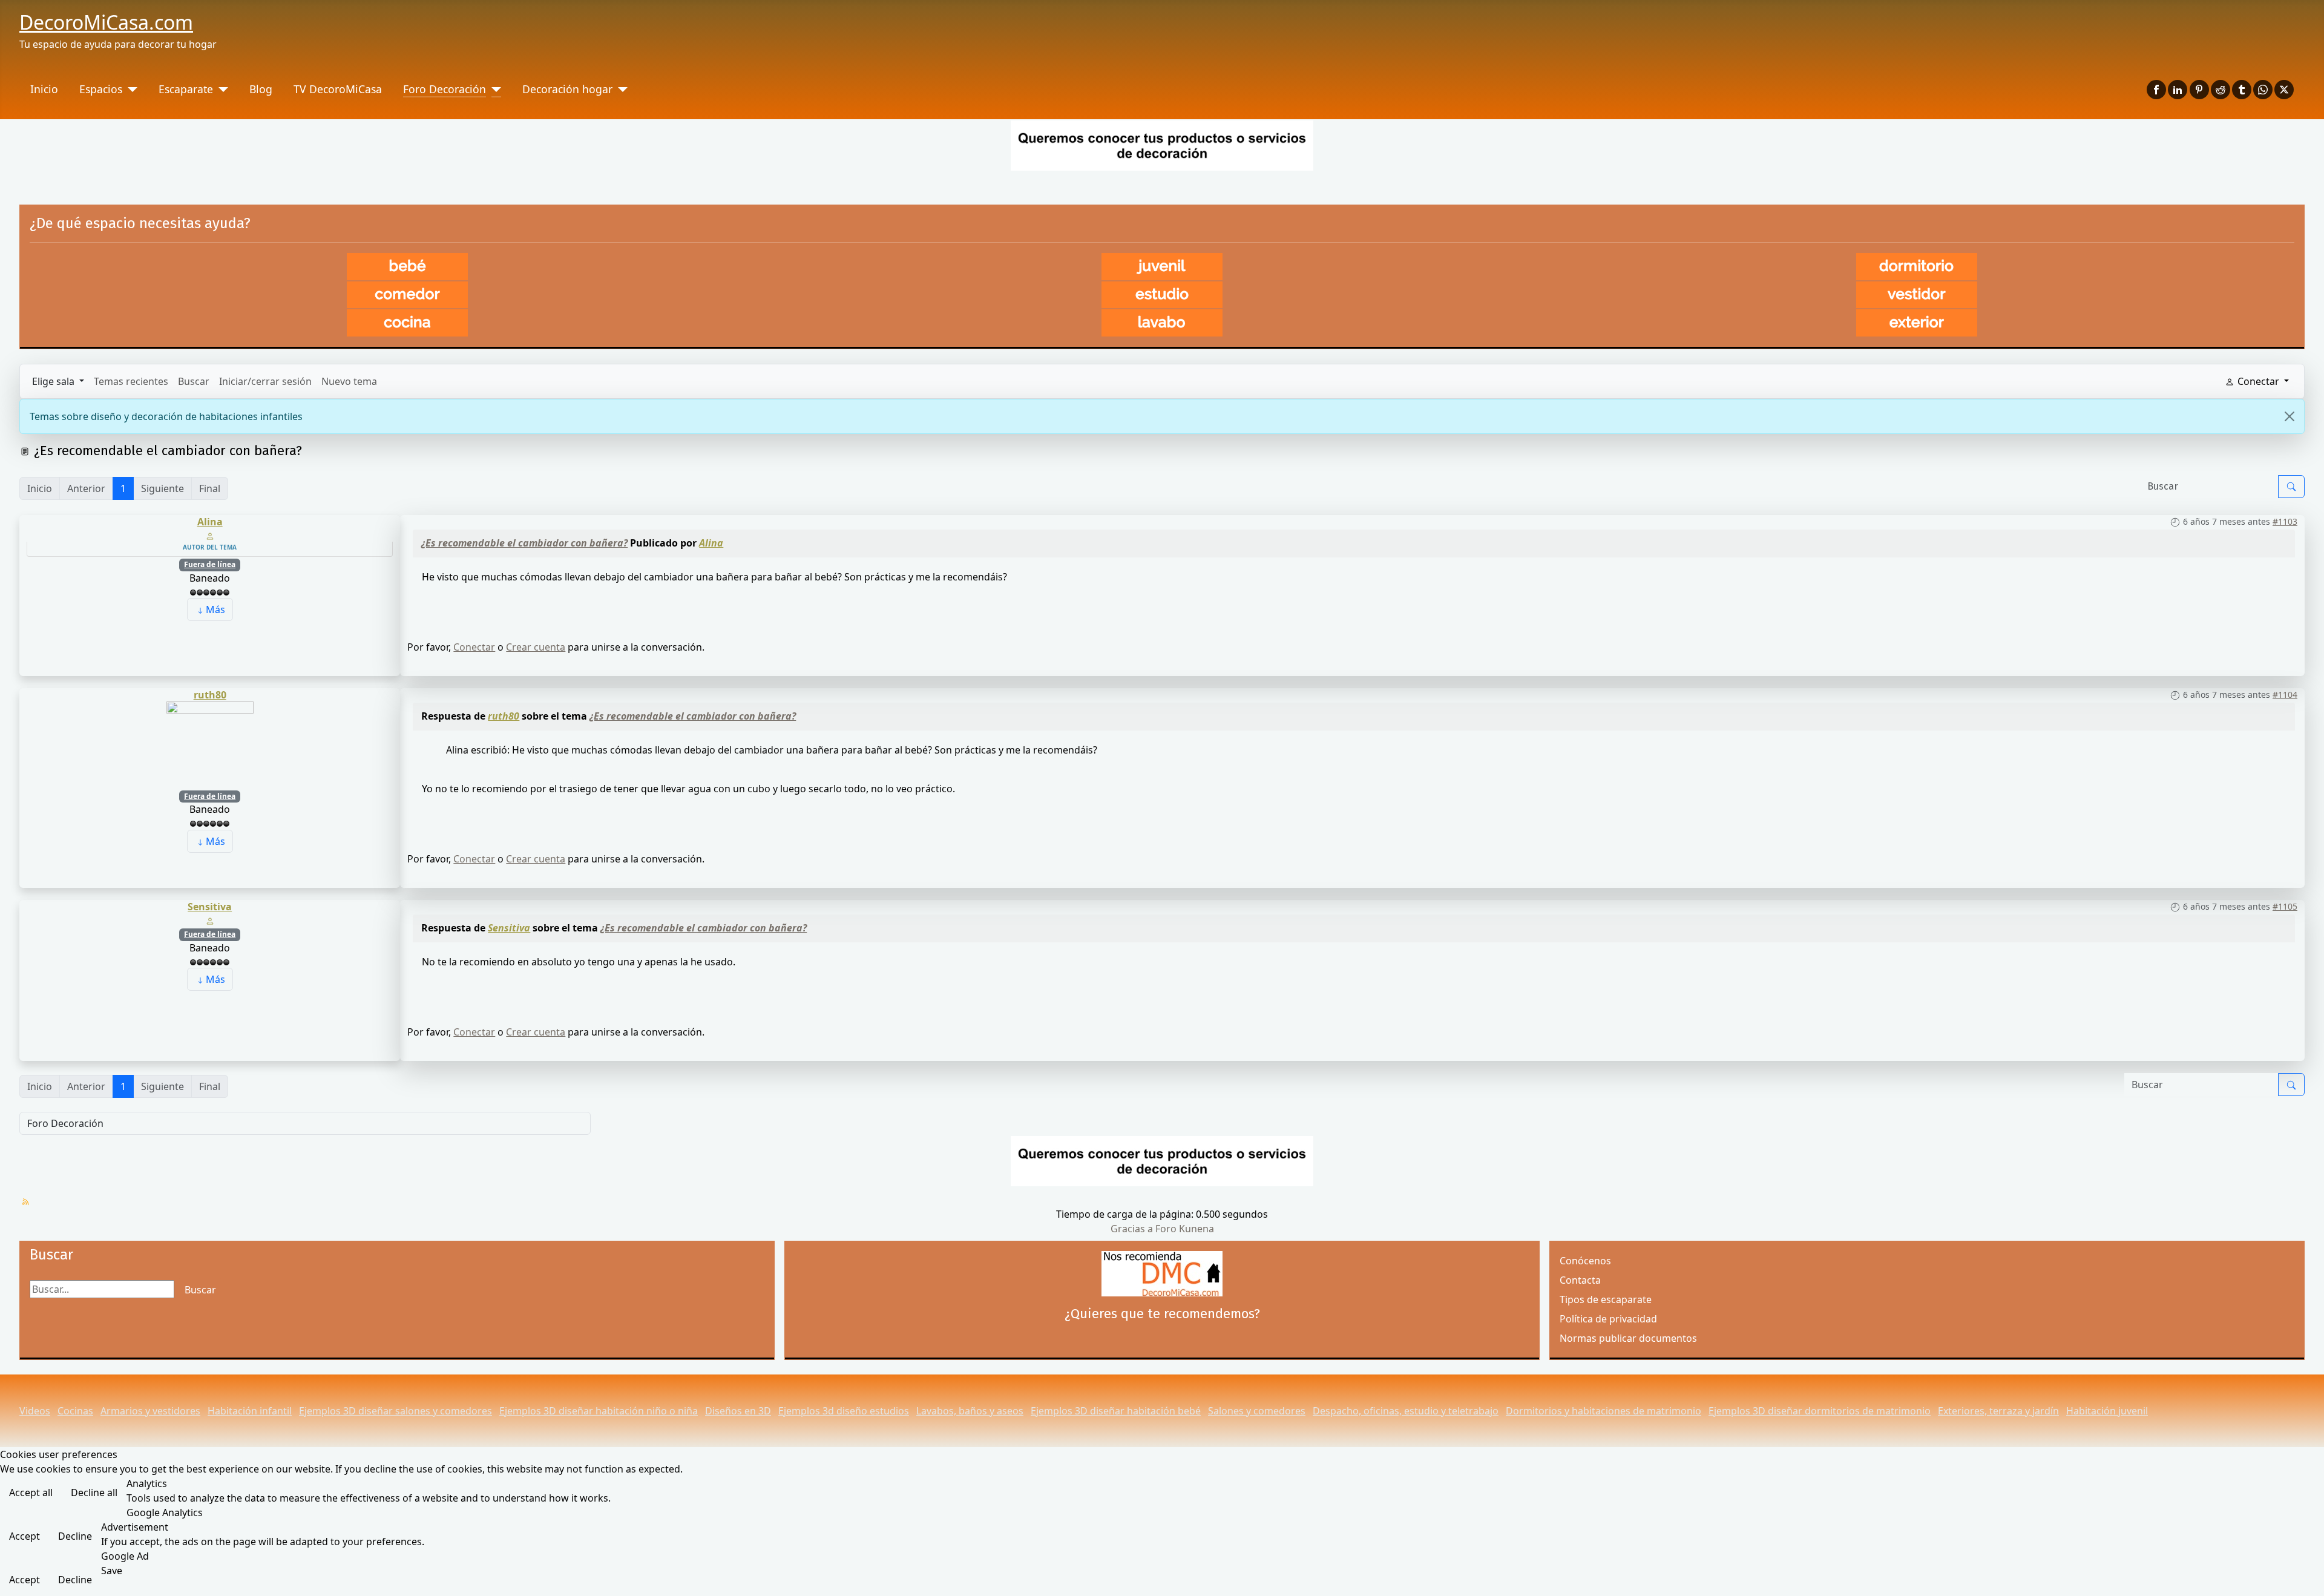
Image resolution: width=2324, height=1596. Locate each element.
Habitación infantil (250, 1411)
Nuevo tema (349, 381)
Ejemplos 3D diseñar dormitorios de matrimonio (1820, 1411)
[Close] (2290, 416)
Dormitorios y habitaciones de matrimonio (1603, 1411)
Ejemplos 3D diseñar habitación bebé (1116, 1411)
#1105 (2285, 906)
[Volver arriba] (2309, 1581)
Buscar (194, 381)
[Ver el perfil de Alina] (210, 535)
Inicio (44, 89)
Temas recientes (131, 381)
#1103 (2285, 521)
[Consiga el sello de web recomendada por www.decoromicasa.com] (1162, 1274)
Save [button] (112, 1571)
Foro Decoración (445, 89)
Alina (210, 522)
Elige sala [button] (54, 381)
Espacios (101, 89)
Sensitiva (210, 907)
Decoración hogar (567, 89)
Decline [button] (75, 1536)
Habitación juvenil (2107, 1411)
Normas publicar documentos (1628, 1338)
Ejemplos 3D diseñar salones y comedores (396, 1411)
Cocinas (75, 1411)
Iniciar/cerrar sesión (265, 381)
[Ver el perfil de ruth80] (210, 744)
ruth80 (210, 695)
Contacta (1580, 1280)
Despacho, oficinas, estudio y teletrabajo (1406, 1411)
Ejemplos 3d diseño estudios (844, 1411)
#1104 (2285, 695)
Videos (35, 1411)
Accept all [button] (31, 1493)
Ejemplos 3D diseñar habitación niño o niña (599, 1411)
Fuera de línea (210, 564)
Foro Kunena (1185, 1229)
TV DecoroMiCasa (338, 89)
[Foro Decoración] (494, 89)
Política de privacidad (1608, 1319)
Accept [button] (25, 1536)
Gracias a (1132, 1229)
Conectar (474, 647)
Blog (261, 89)
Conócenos (1585, 1261)
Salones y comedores (1257, 1411)
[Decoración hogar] (620, 89)
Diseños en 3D (738, 1411)
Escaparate (186, 89)
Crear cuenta (536, 647)
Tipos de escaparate (1606, 1299)
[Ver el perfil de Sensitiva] (210, 920)
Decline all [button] (94, 1493)
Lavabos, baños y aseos (970, 1411)
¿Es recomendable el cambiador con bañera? (524, 543)
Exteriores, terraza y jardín (1998, 1411)
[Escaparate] (221, 89)
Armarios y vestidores (150, 1411)
